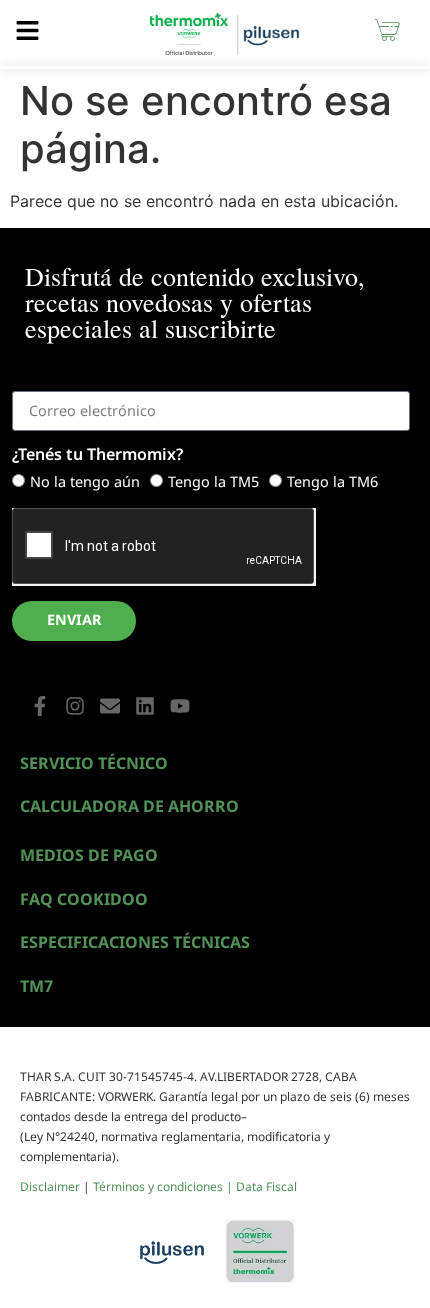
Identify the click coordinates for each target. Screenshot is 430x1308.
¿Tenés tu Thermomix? (97, 455)
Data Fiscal (266, 1186)
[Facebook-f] (40, 706)
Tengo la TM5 (213, 481)
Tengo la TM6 (332, 481)
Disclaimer (50, 1186)
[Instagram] (75, 706)
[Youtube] (180, 706)
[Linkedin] (145, 706)
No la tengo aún (85, 481)
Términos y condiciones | (164, 1186)
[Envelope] (110, 706)
